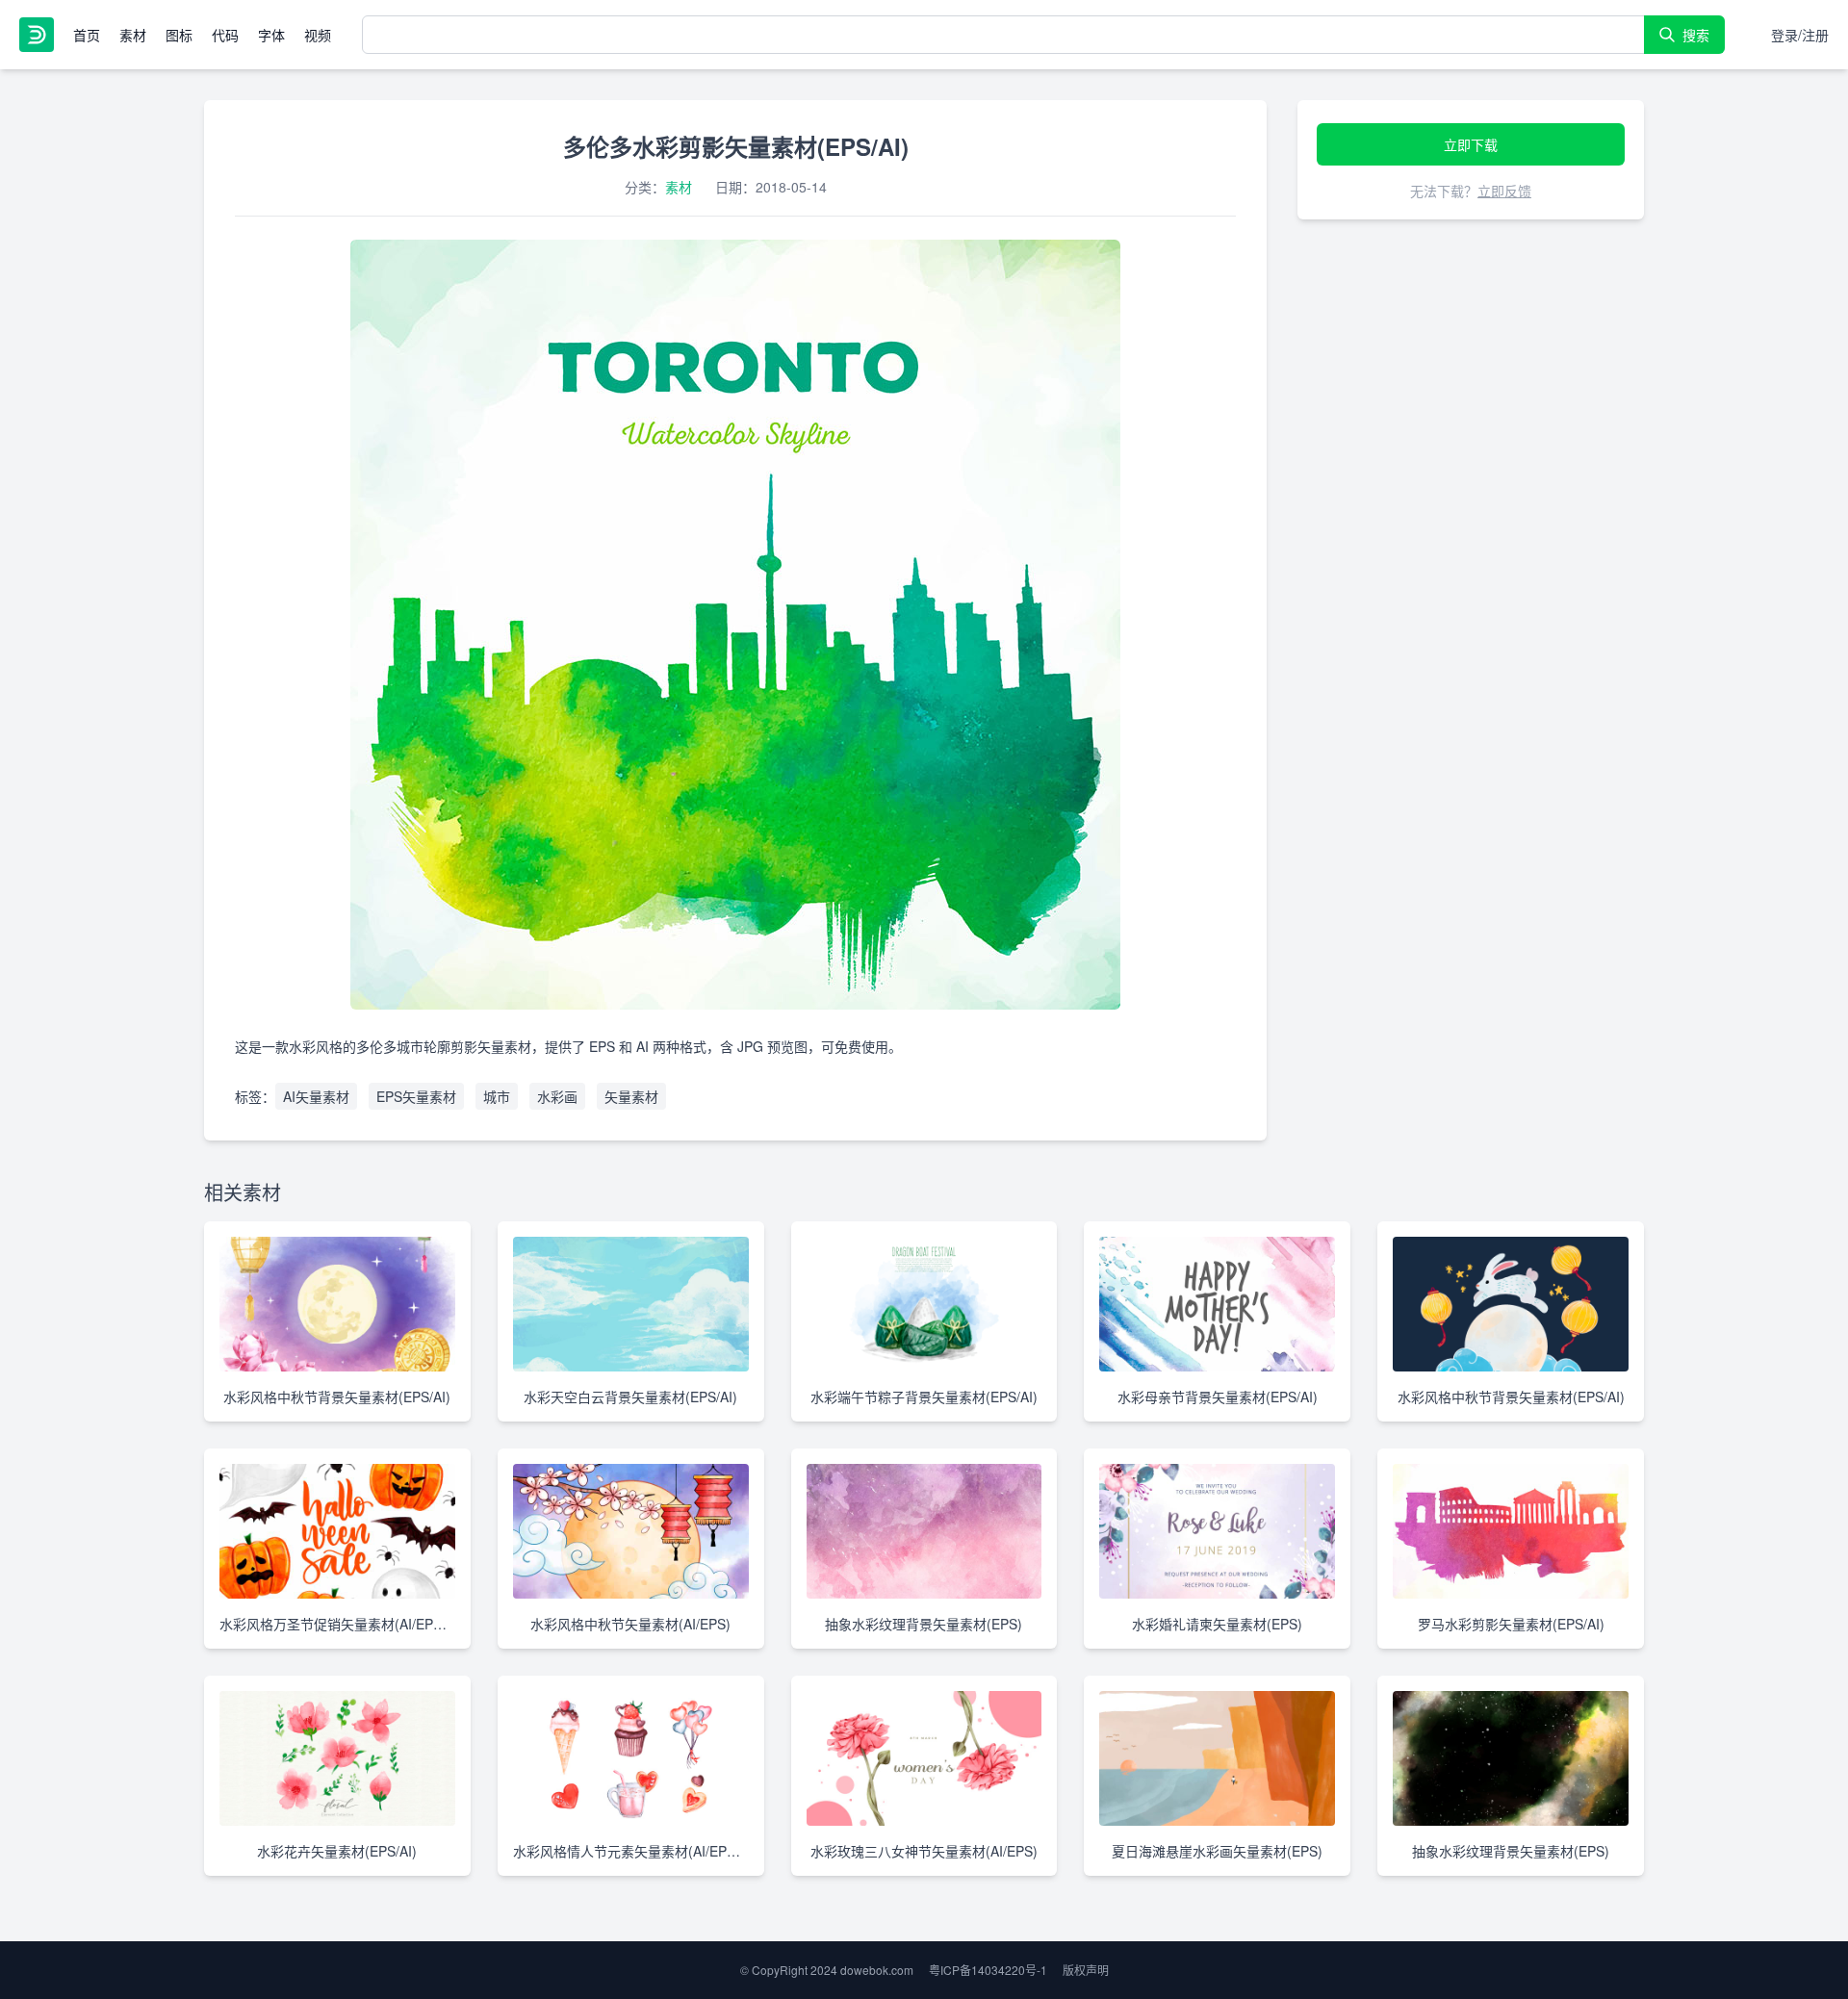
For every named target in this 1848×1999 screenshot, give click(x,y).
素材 (133, 35)
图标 (179, 35)
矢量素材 (631, 1096)
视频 (318, 35)
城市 (497, 1096)
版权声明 (1086, 1970)
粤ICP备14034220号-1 (988, 1970)
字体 (271, 35)
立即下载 (1471, 144)
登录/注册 (1800, 35)
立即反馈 (1504, 191)
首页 (87, 35)
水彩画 (557, 1096)
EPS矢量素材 (416, 1096)
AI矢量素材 (316, 1096)
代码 (225, 35)
